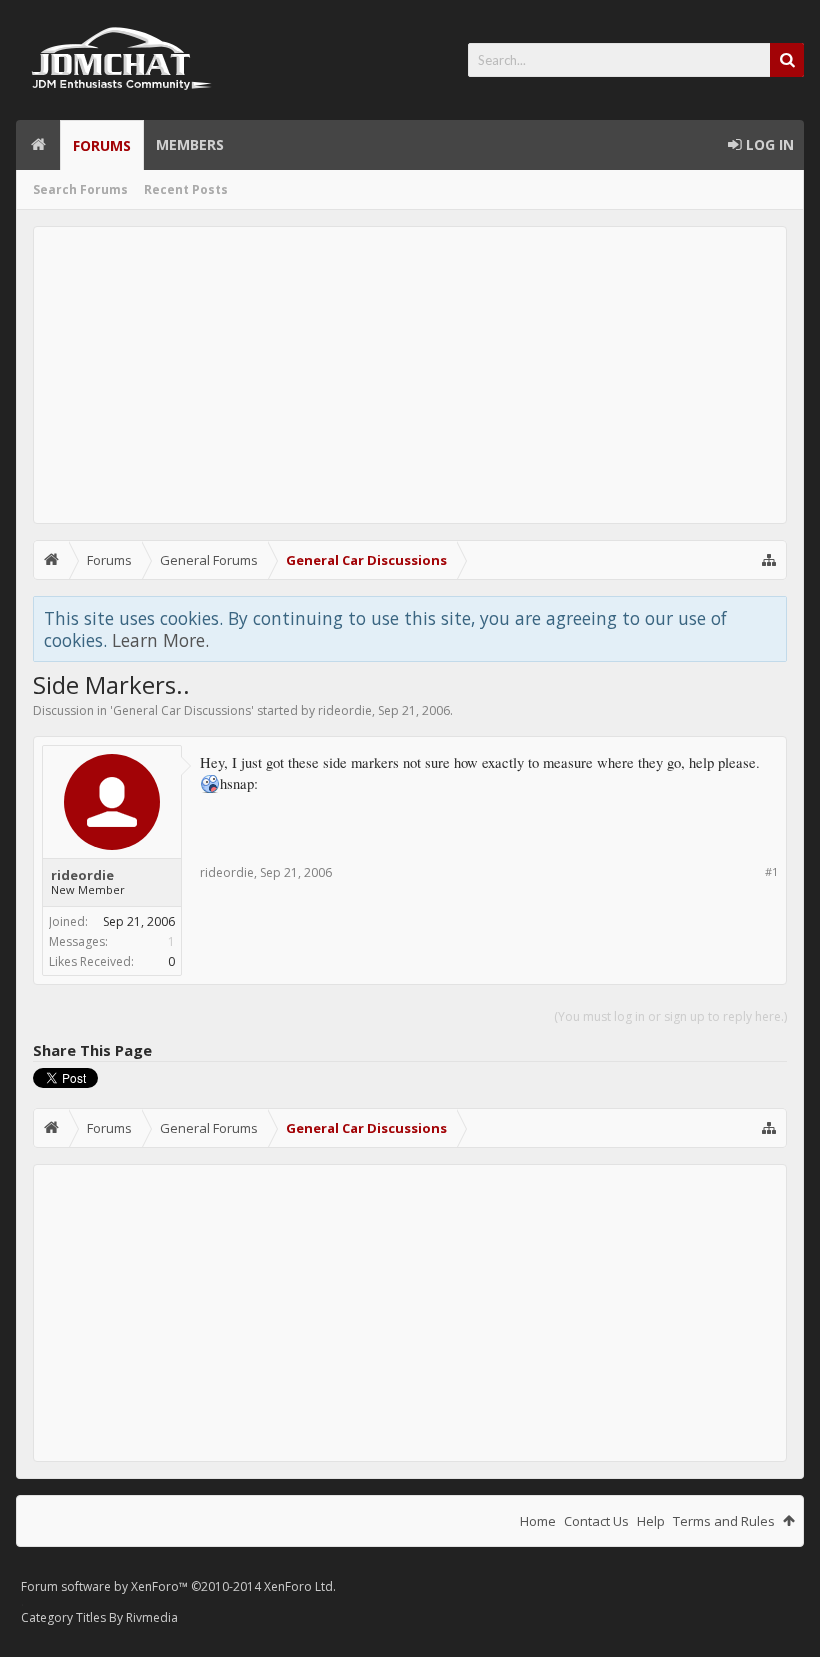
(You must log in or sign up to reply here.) (670, 1016)
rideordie (345, 710)
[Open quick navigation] (769, 560)
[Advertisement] (410, 375)
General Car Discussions (182, 710)
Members (190, 144)
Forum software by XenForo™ (178, 1586)
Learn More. (160, 640)
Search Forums (80, 189)
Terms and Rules (724, 1521)
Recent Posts (186, 189)
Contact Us (596, 1521)
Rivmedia (152, 1617)
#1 (771, 871)
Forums (102, 145)
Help (651, 1521)
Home (38, 145)
